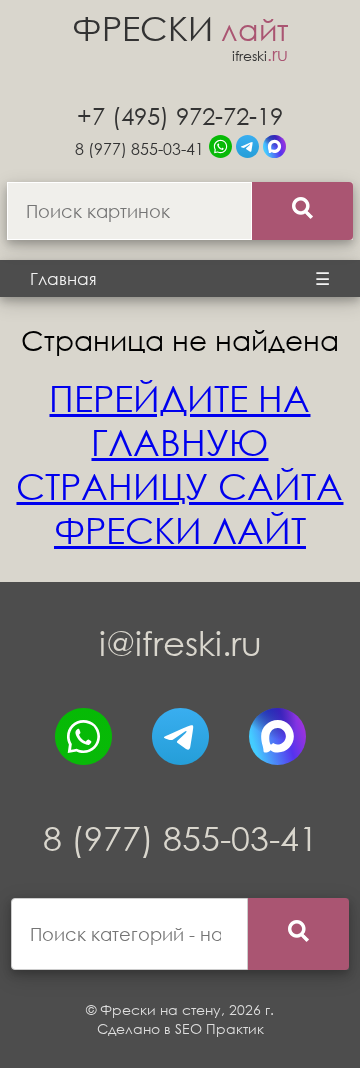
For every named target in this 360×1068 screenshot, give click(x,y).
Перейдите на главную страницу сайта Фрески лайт (179, 464)
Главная (63, 278)
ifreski (260, 55)
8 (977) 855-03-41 (139, 148)
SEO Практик (219, 1028)
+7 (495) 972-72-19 (180, 115)
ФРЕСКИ (180, 27)
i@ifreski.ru (180, 642)
